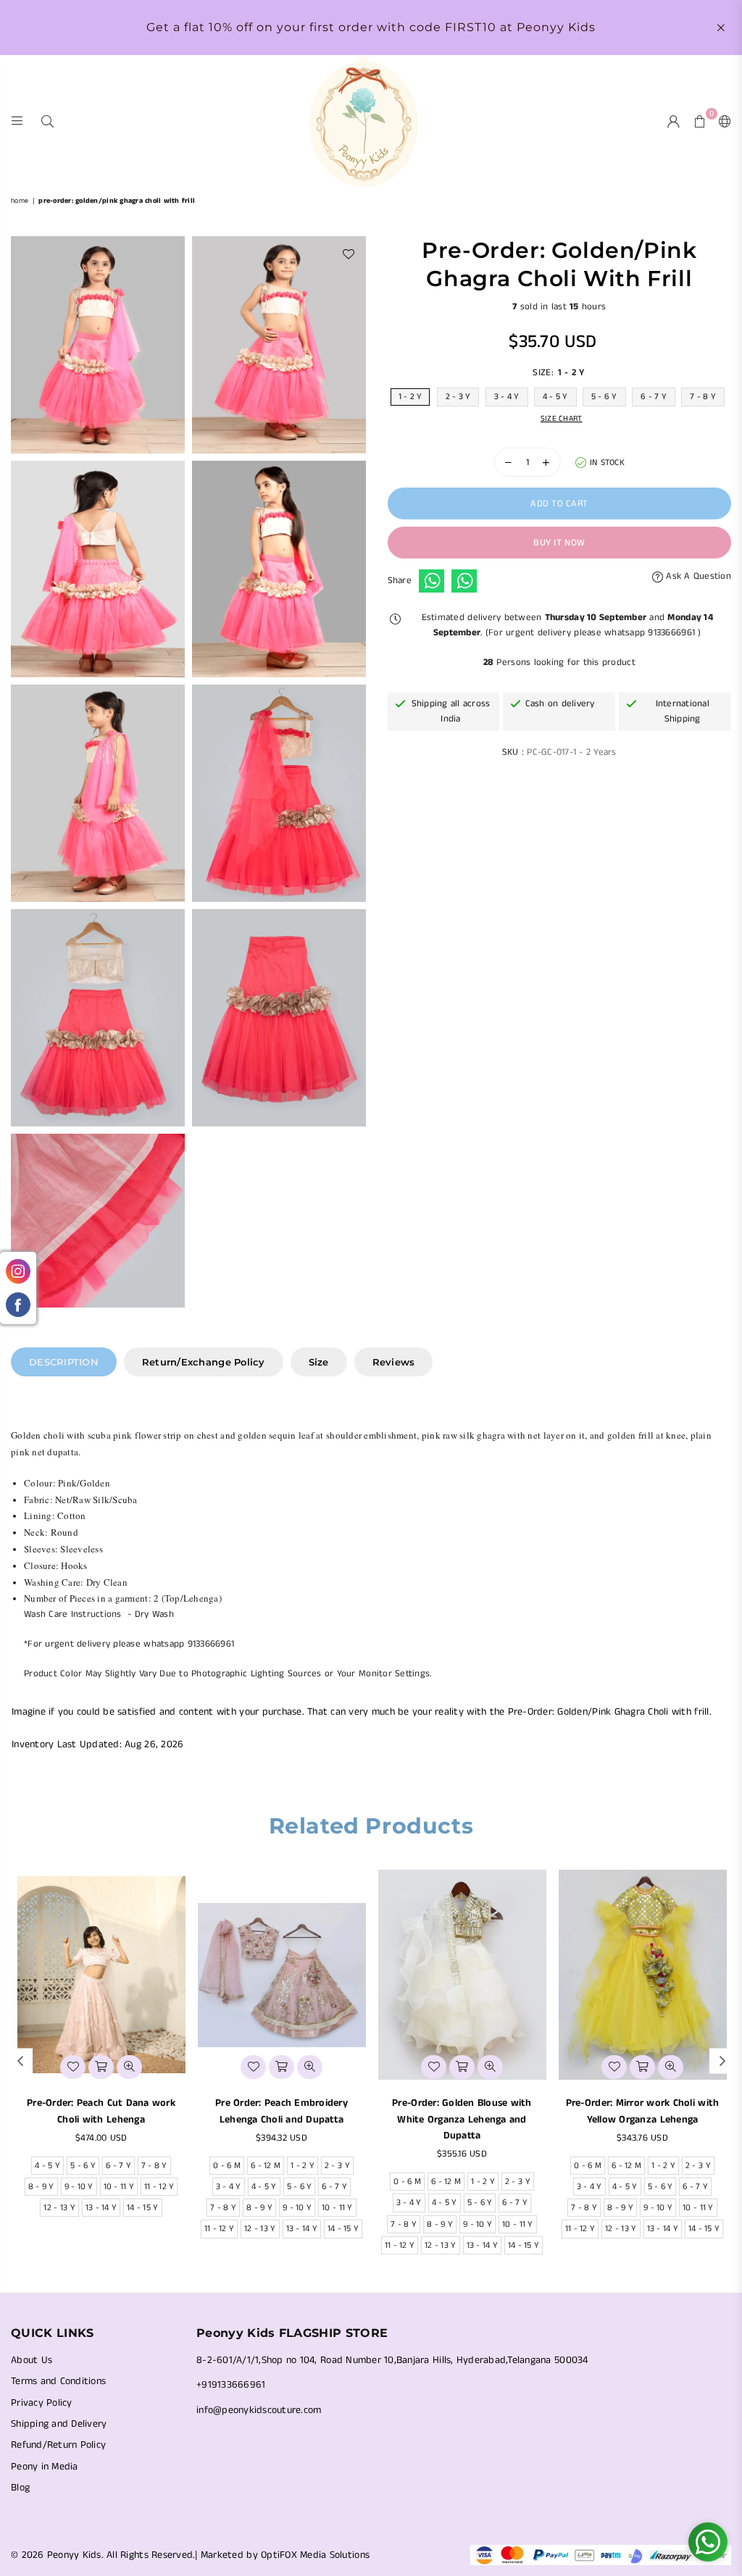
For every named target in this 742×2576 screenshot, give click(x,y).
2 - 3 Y (458, 397)
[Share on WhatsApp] (432, 581)
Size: (558, 373)
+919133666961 (231, 2385)
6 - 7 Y (654, 397)
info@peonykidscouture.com (259, 2410)
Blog (20, 2488)
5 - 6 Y (604, 397)
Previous (20, 2061)
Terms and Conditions (58, 2381)
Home (20, 201)
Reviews (394, 1362)
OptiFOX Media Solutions (315, 2555)
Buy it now (559, 543)
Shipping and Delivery (59, 2424)
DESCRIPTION (64, 1362)
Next (722, 2061)
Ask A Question (697, 576)
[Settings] (722, 121)
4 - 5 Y (555, 397)
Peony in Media (45, 2467)
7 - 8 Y (703, 397)
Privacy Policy (42, 2403)
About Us (32, 2360)
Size (319, 1362)
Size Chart (562, 419)
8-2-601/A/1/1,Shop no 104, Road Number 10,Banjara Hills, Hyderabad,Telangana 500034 (392, 2360)
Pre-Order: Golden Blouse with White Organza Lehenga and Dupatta (462, 2119)
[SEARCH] (47, 121)
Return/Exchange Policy (204, 1362)
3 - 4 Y (507, 397)
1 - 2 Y (410, 397)
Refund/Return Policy (58, 2445)
